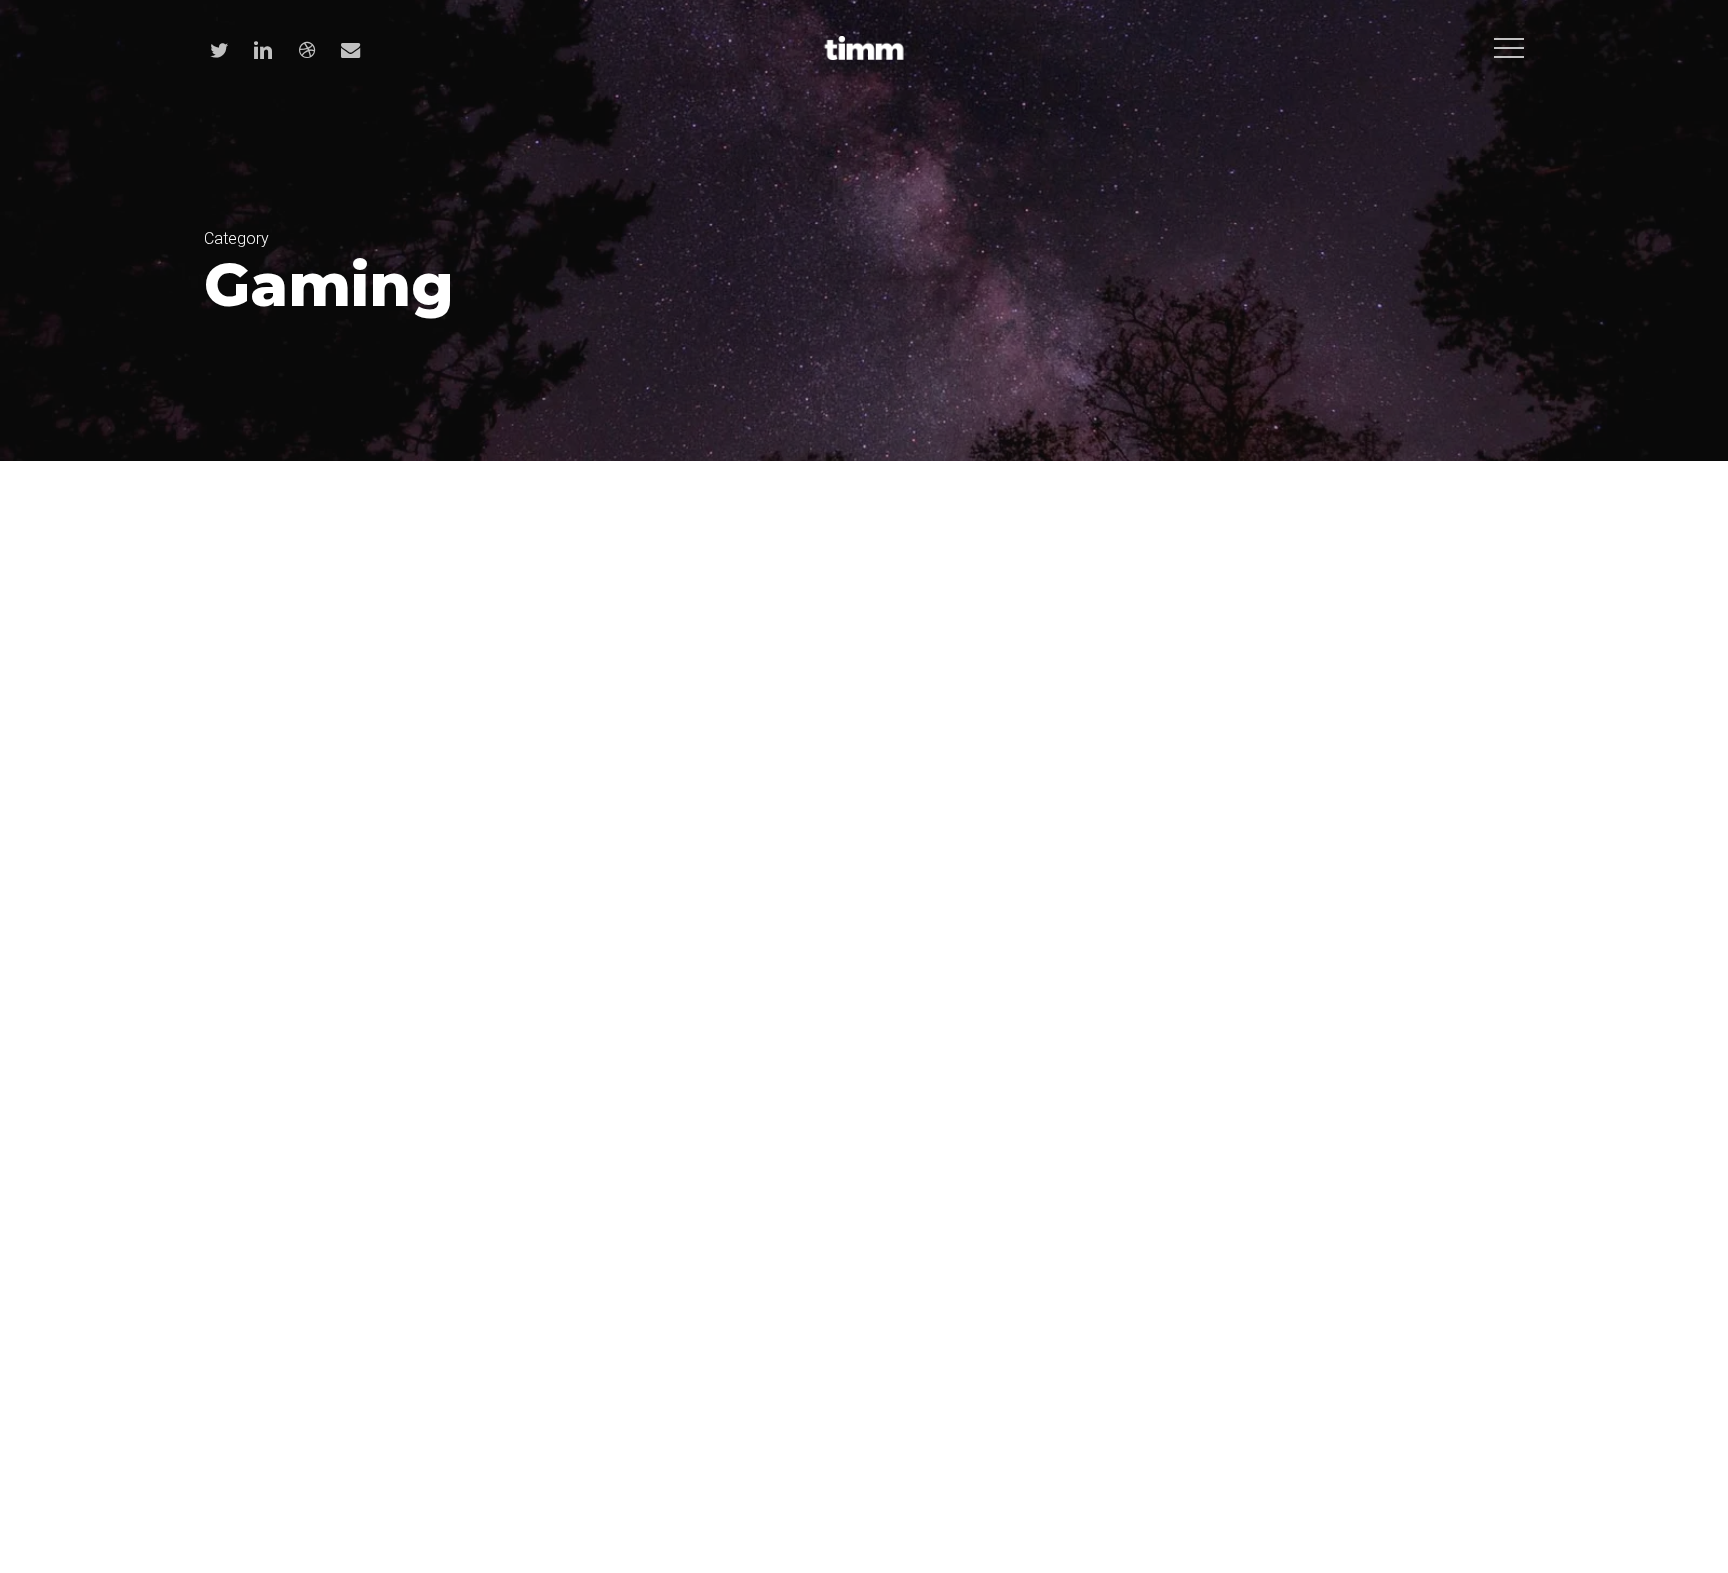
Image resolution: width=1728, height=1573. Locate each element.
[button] (1509, 48)
